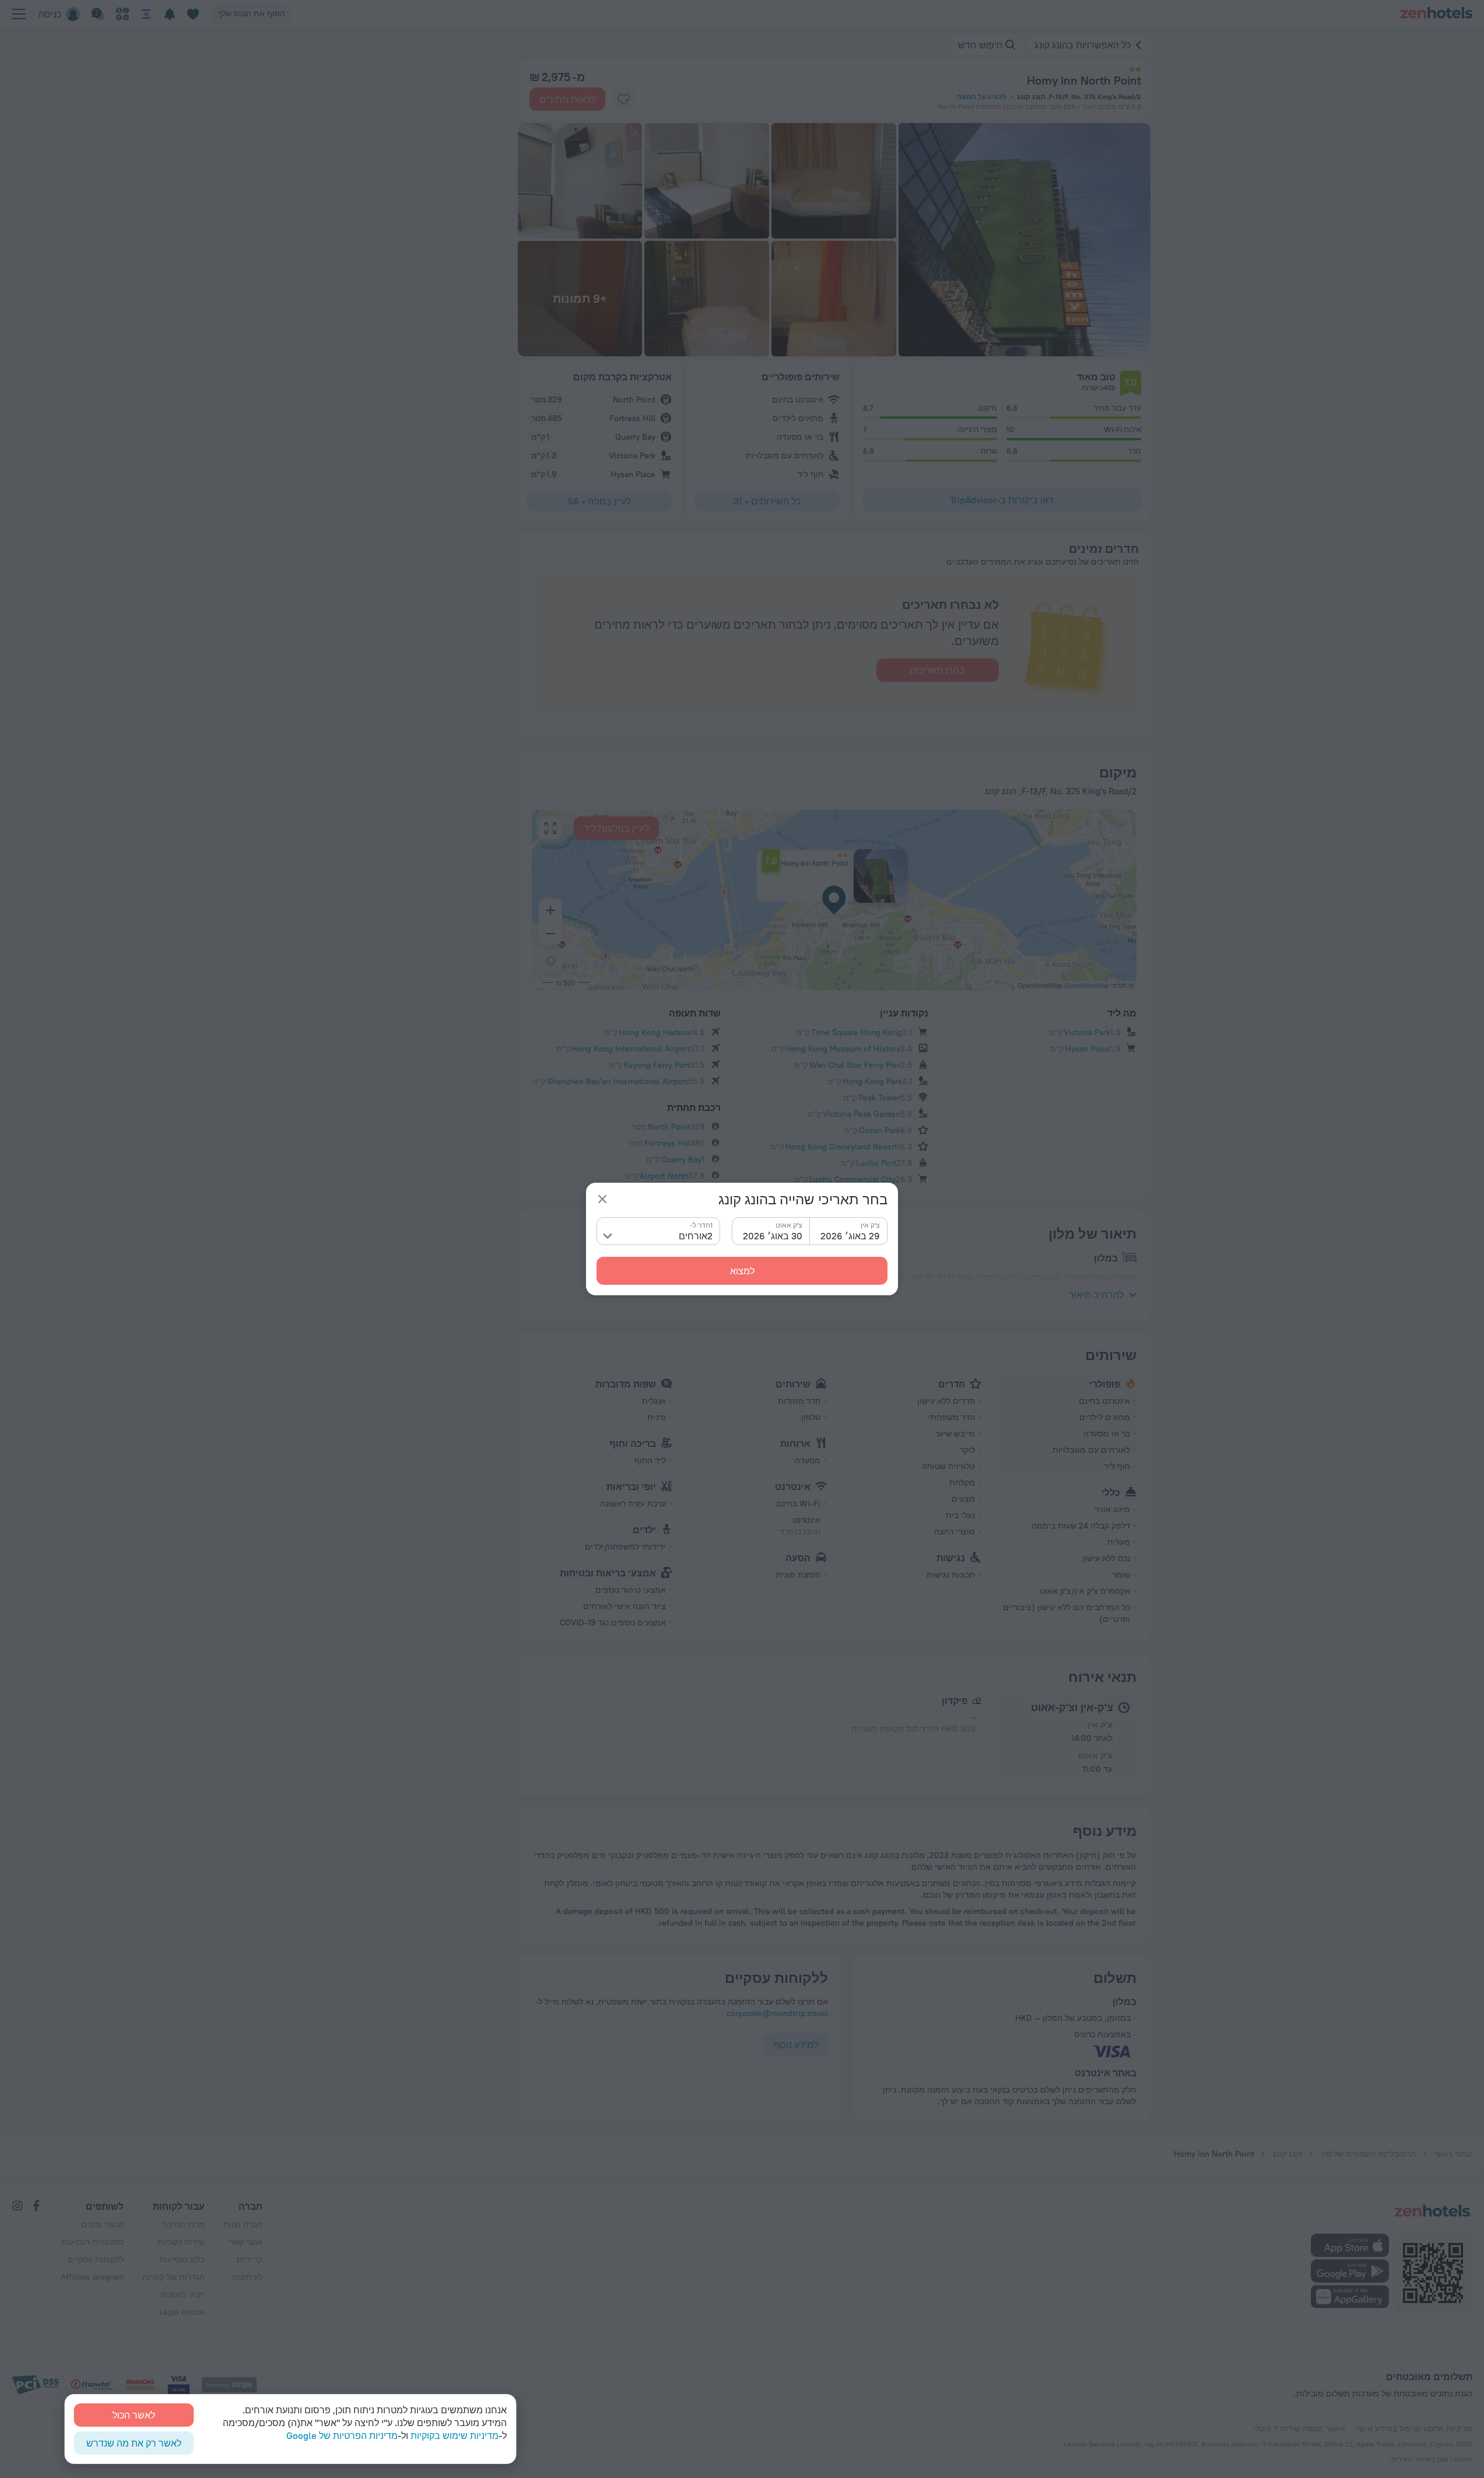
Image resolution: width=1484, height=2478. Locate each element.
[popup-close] (602, 1199)
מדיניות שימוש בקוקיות (455, 2435)
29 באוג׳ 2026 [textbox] (850, 1236)
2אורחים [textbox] (696, 1236)
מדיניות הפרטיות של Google (342, 2435)
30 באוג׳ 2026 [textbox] (773, 1236)
